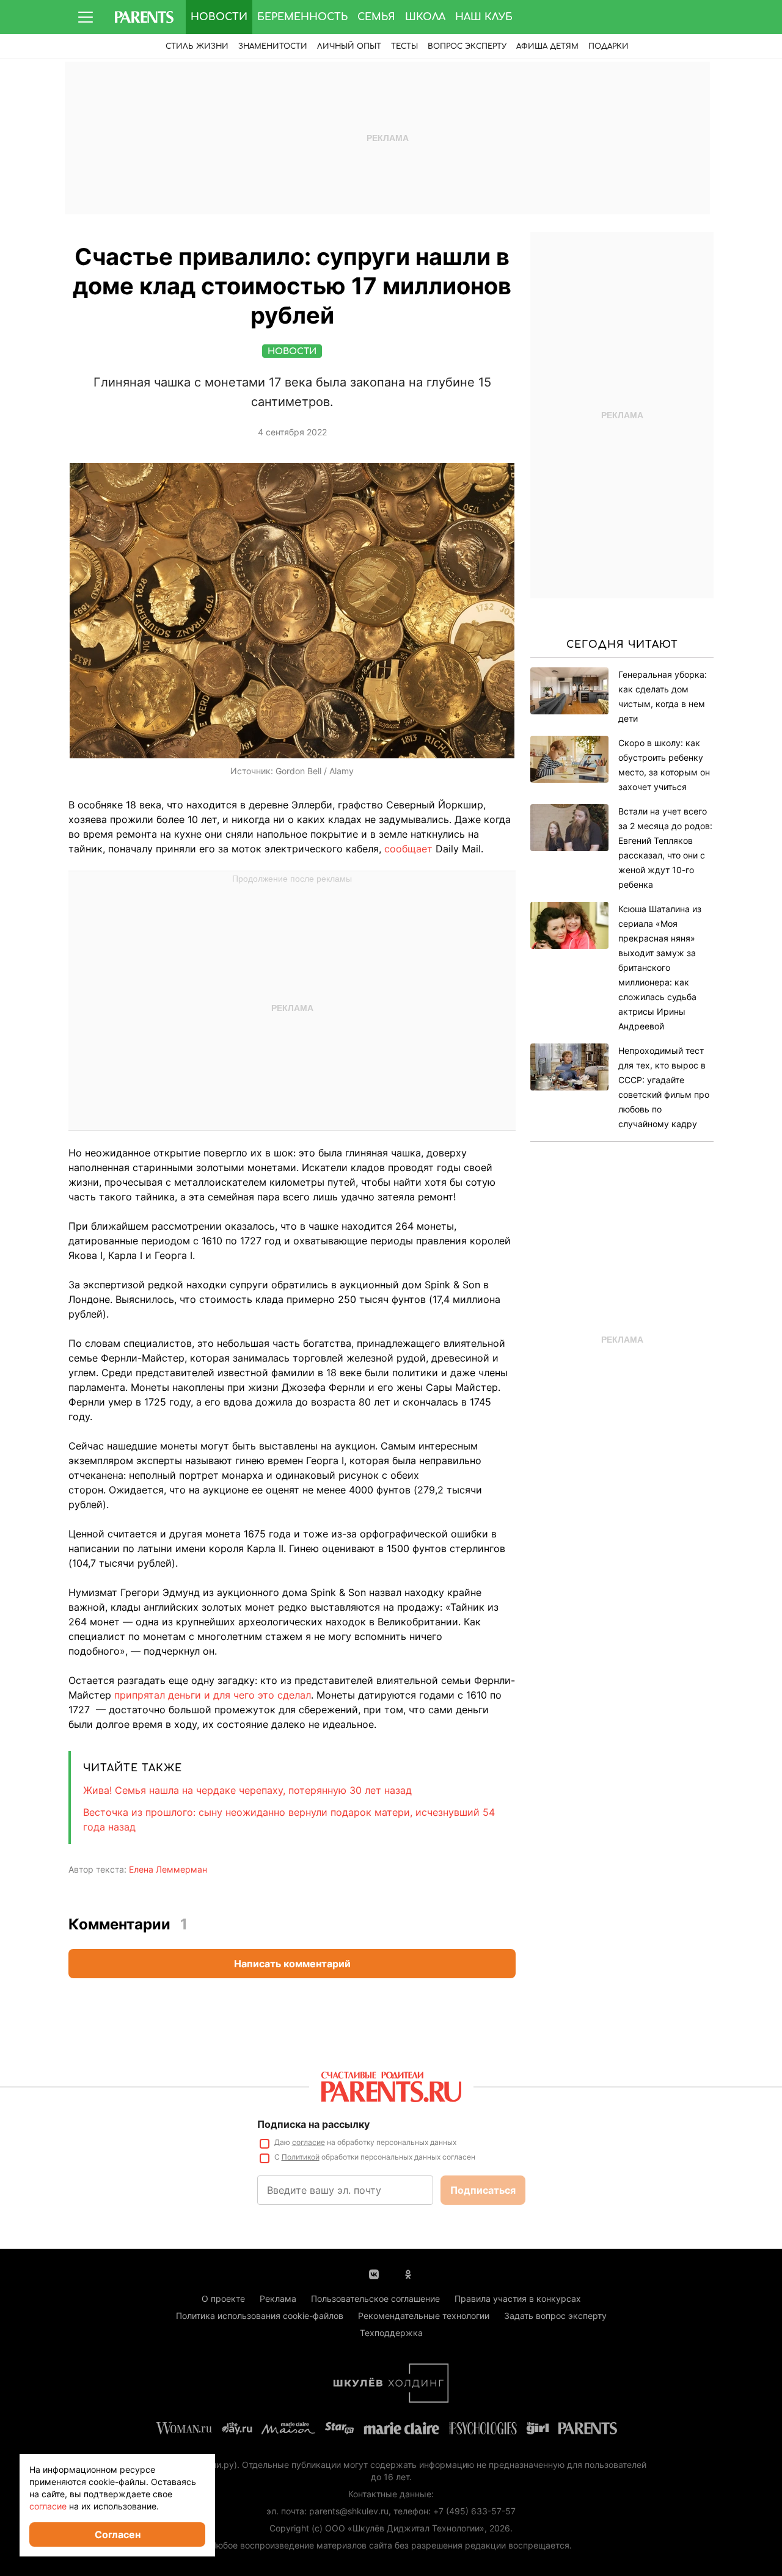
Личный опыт (349, 46)
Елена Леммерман (168, 1869)
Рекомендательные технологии (424, 2316)
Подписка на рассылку (313, 2124)
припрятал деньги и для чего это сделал (213, 1695)
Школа (425, 17)
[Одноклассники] (408, 2273)
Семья (376, 17)
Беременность (302, 17)
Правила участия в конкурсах (518, 2298)
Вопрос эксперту (467, 46)
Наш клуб (484, 17)
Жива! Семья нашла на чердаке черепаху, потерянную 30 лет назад (247, 1790)
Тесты (404, 46)
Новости (219, 17)
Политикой (301, 2157)
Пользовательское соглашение (375, 2298)
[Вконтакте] (374, 2273)
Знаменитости (273, 46)
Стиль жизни (197, 46)
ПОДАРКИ (608, 46)
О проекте (223, 2298)
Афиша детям (547, 46)
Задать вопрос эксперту (555, 2316)
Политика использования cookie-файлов (260, 2316)
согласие (309, 2142)
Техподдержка (391, 2333)
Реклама (278, 2298)
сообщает (408, 849)
